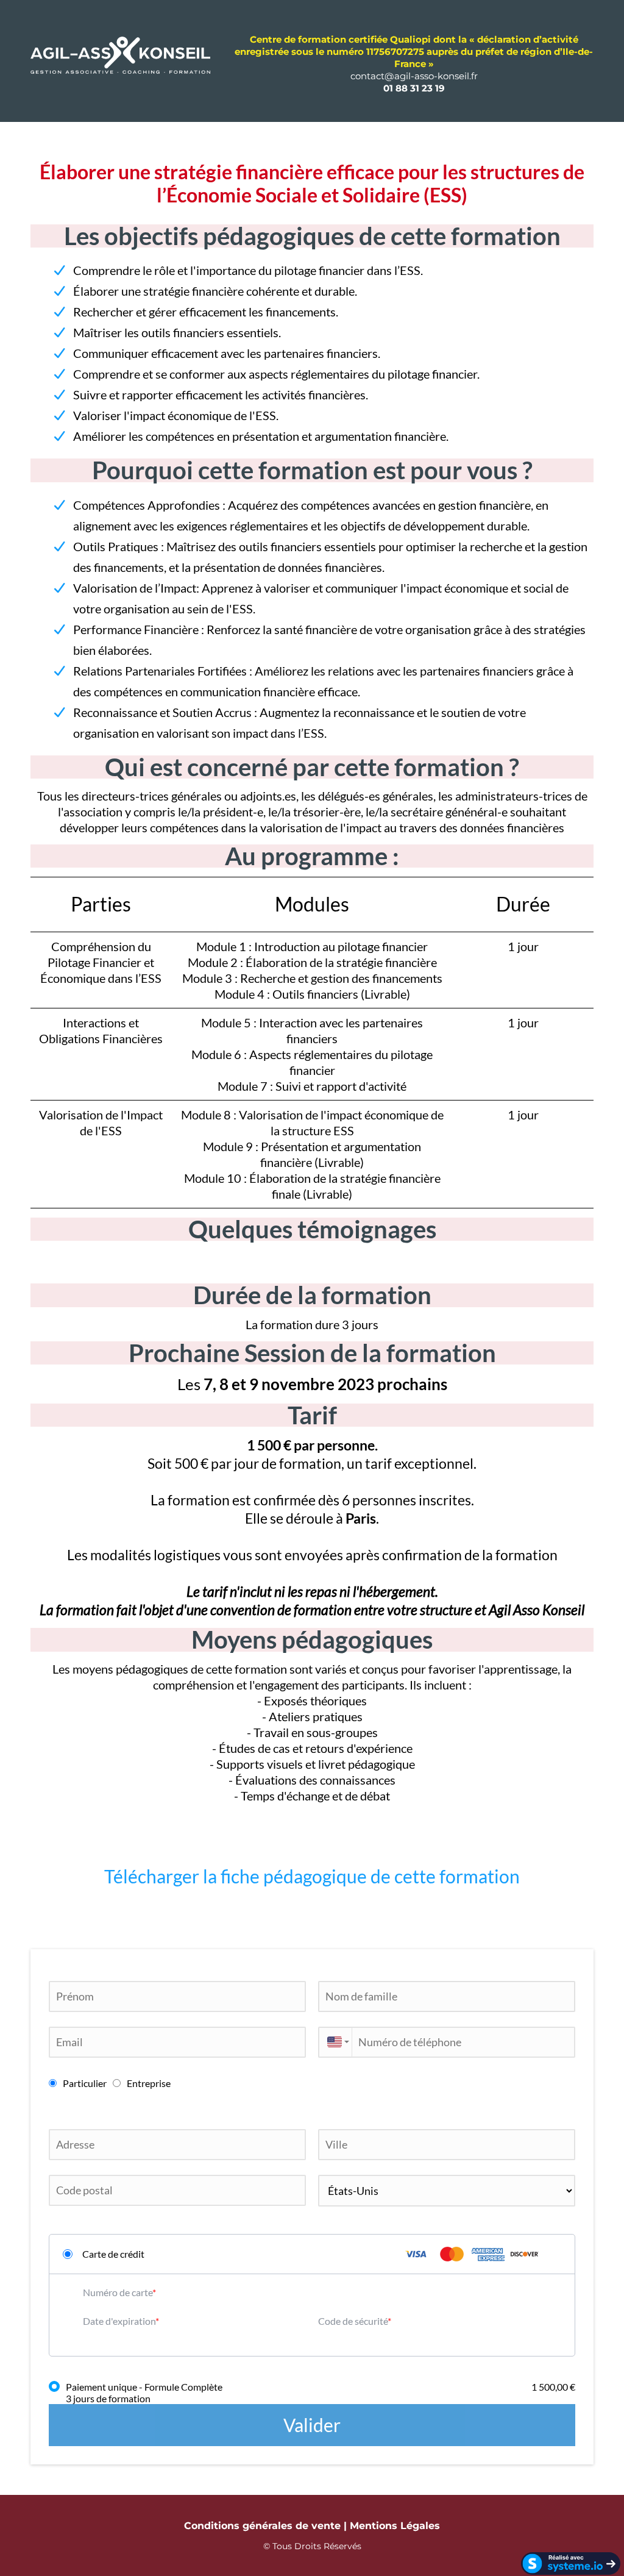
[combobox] (335, 2042)
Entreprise (149, 2083)
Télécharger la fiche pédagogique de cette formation (312, 1876)
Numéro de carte (118, 2292)
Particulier (85, 2083)
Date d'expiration (119, 2321)
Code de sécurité (353, 2321)
